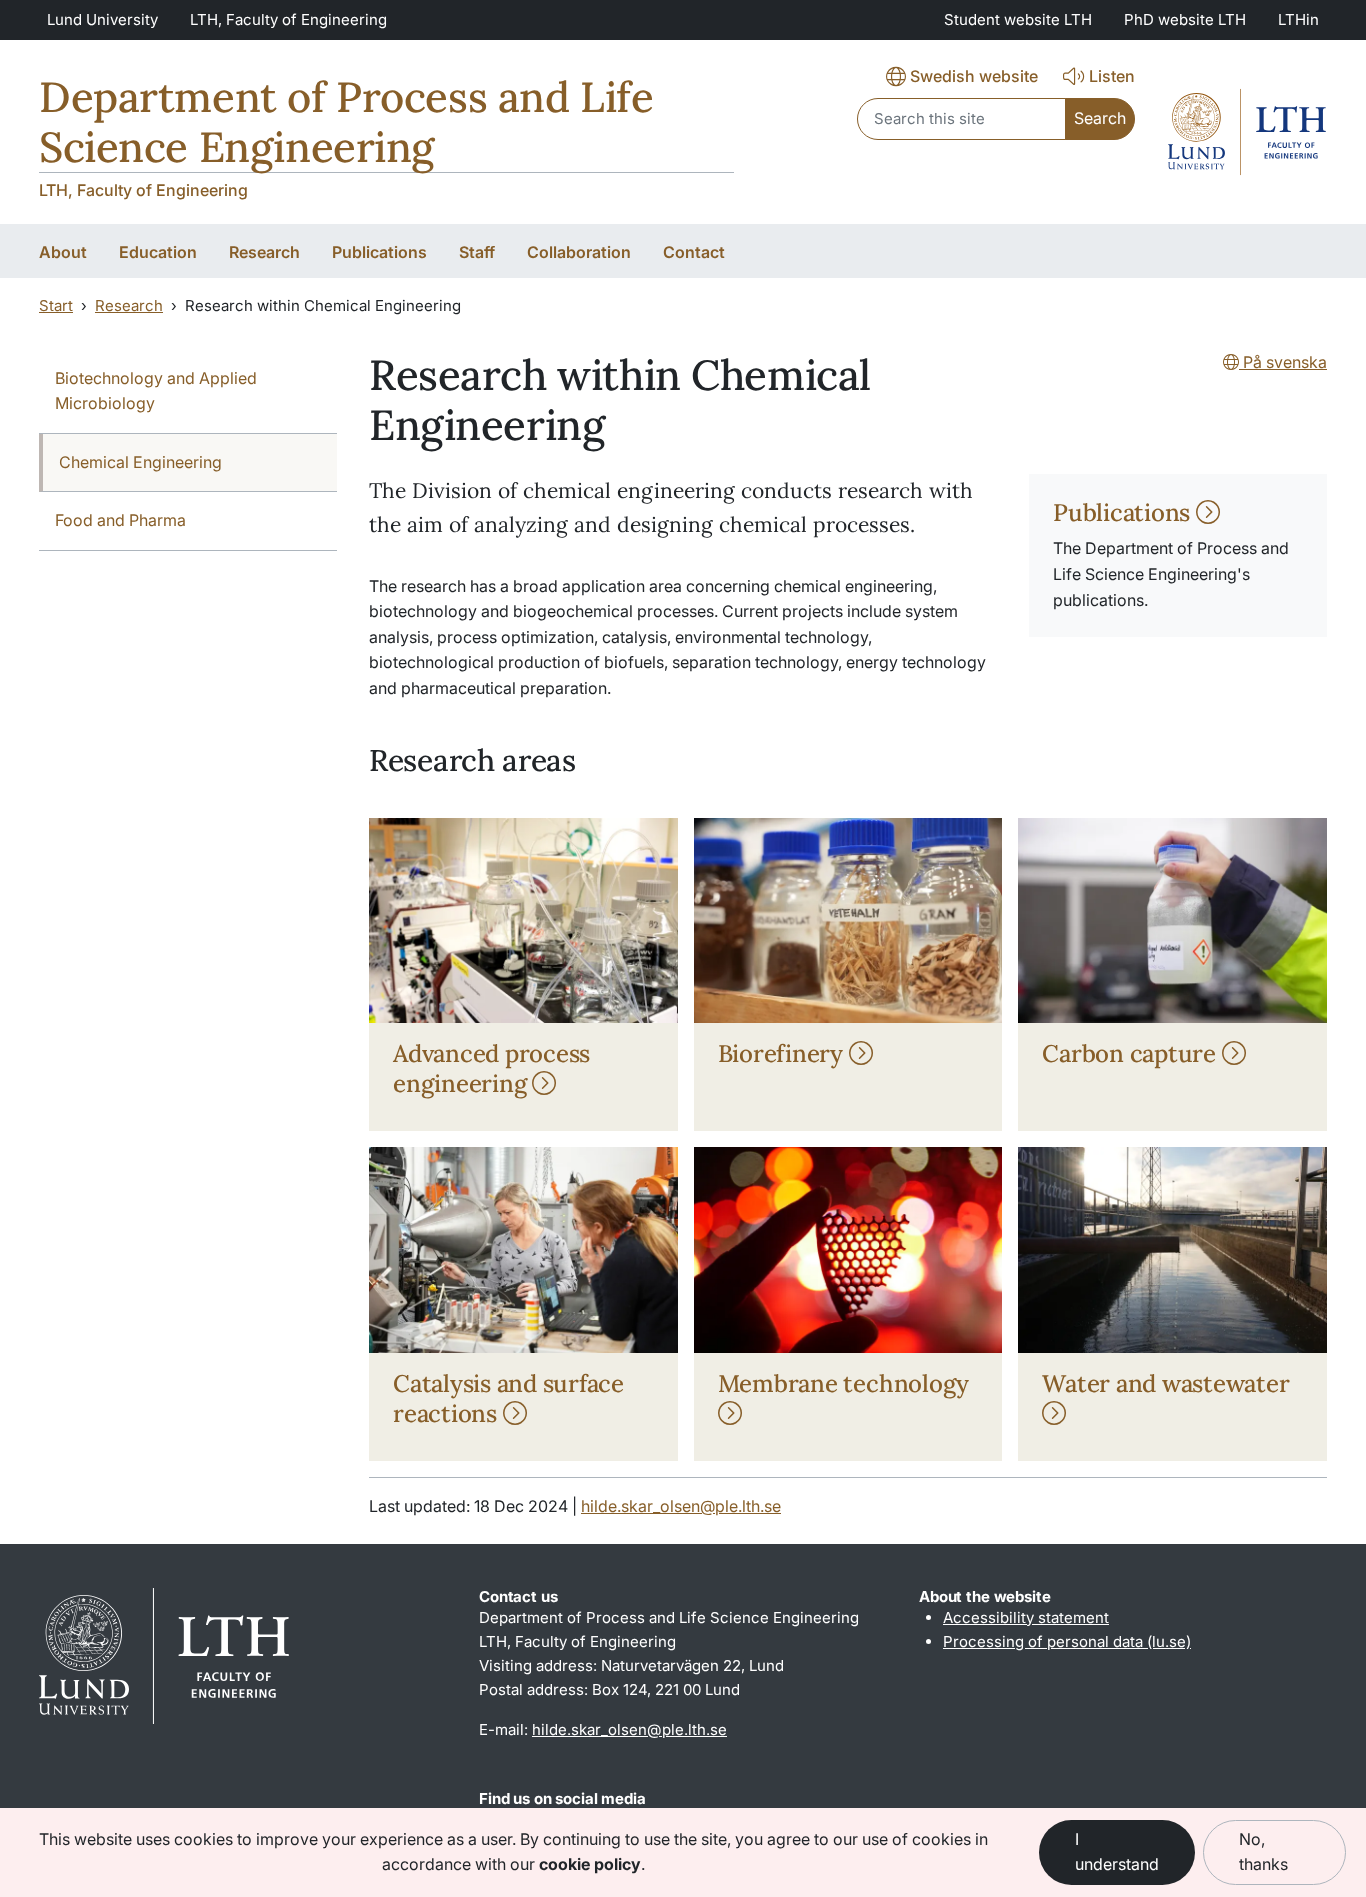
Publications (1124, 512)
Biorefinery (783, 1053)
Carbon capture (1131, 1053)
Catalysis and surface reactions (508, 1398)
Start (56, 305)
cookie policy (590, 1864)
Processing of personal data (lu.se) (1067, 1641)
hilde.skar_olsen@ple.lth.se (681, 1506)
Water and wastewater (1165, 1383)
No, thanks (1263, 1852)
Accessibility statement (1026, 1617)
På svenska (1283, 362)
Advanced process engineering (491, 1068)
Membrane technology (843, 1383)
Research (129, 305)
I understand (1117, 1852)
